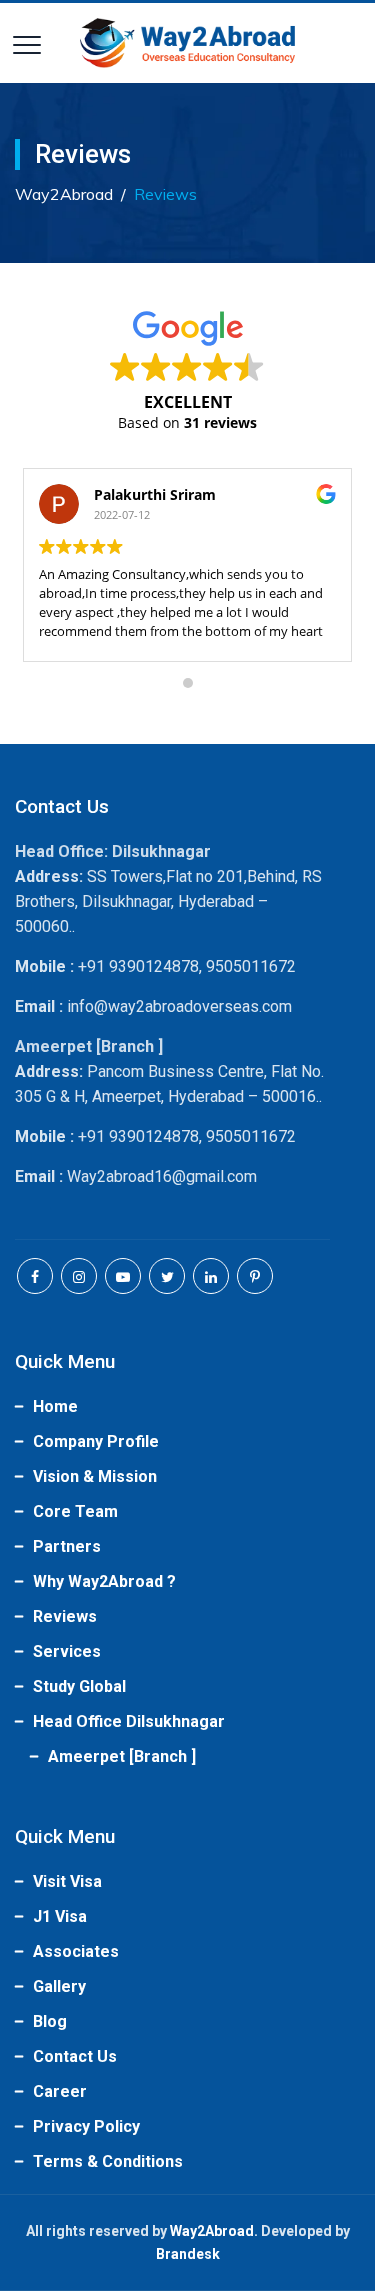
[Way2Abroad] (188, 43)
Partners (67, 1546)
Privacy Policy (86, 2126)
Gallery (59, 1986)
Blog (50, 2021)
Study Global (79, 1686)
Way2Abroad (212, 2231)
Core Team (75, 1511)
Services (67, 1651)
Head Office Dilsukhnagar (129, 1721)
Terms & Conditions (108, 2161)
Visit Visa (67, 1881)
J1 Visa (60, 1916)
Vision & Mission (95, 1476)
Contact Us (75, 2056)
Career (60, 2091)
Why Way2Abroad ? (104, 1581)
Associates (76, 1951)
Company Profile (96, 1441)
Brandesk (188, 2254)
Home (55, 1406)
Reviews (65, 1616)
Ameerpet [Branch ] (122, 1756)
